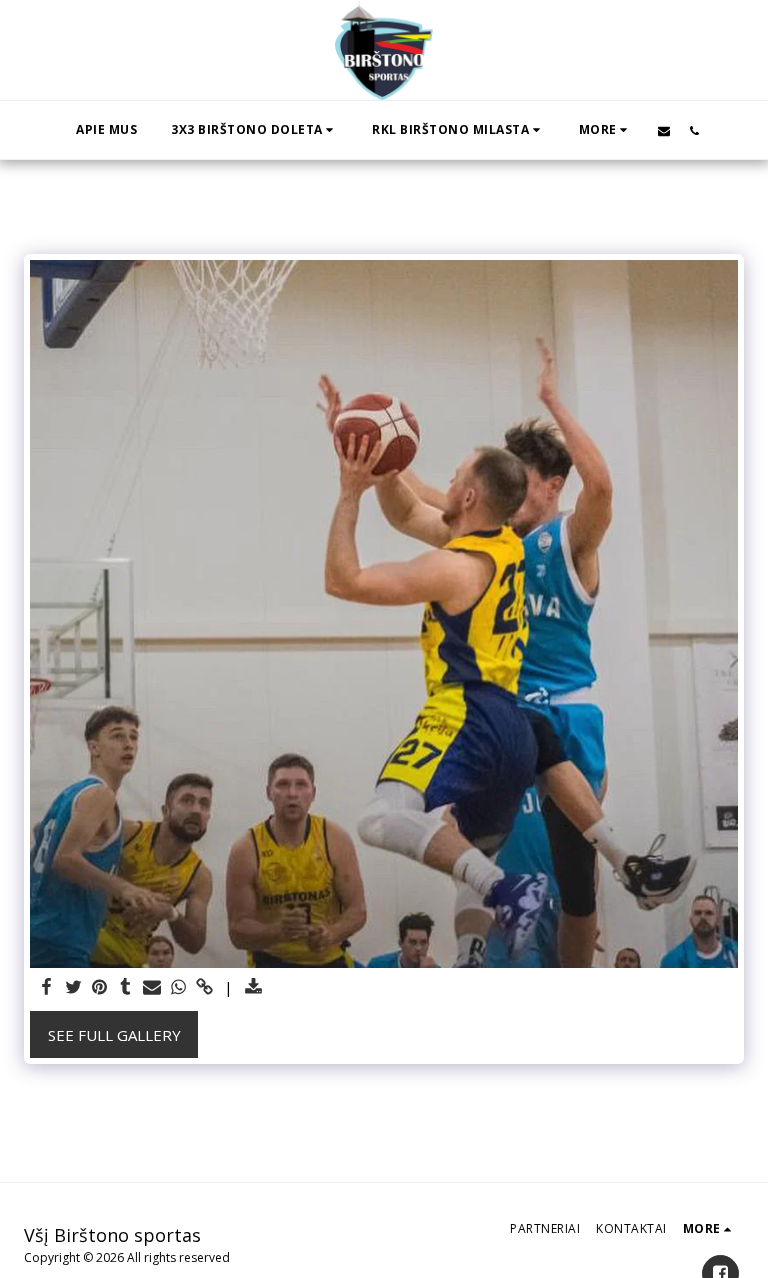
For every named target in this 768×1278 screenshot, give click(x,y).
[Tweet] (73, 987)
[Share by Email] (152, 987)
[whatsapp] (178, 987)
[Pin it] (99, 987)
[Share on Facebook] (47, 987)
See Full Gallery (114, 1035)
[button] (254, 130)
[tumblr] (125, 987)
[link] (204, 987)
